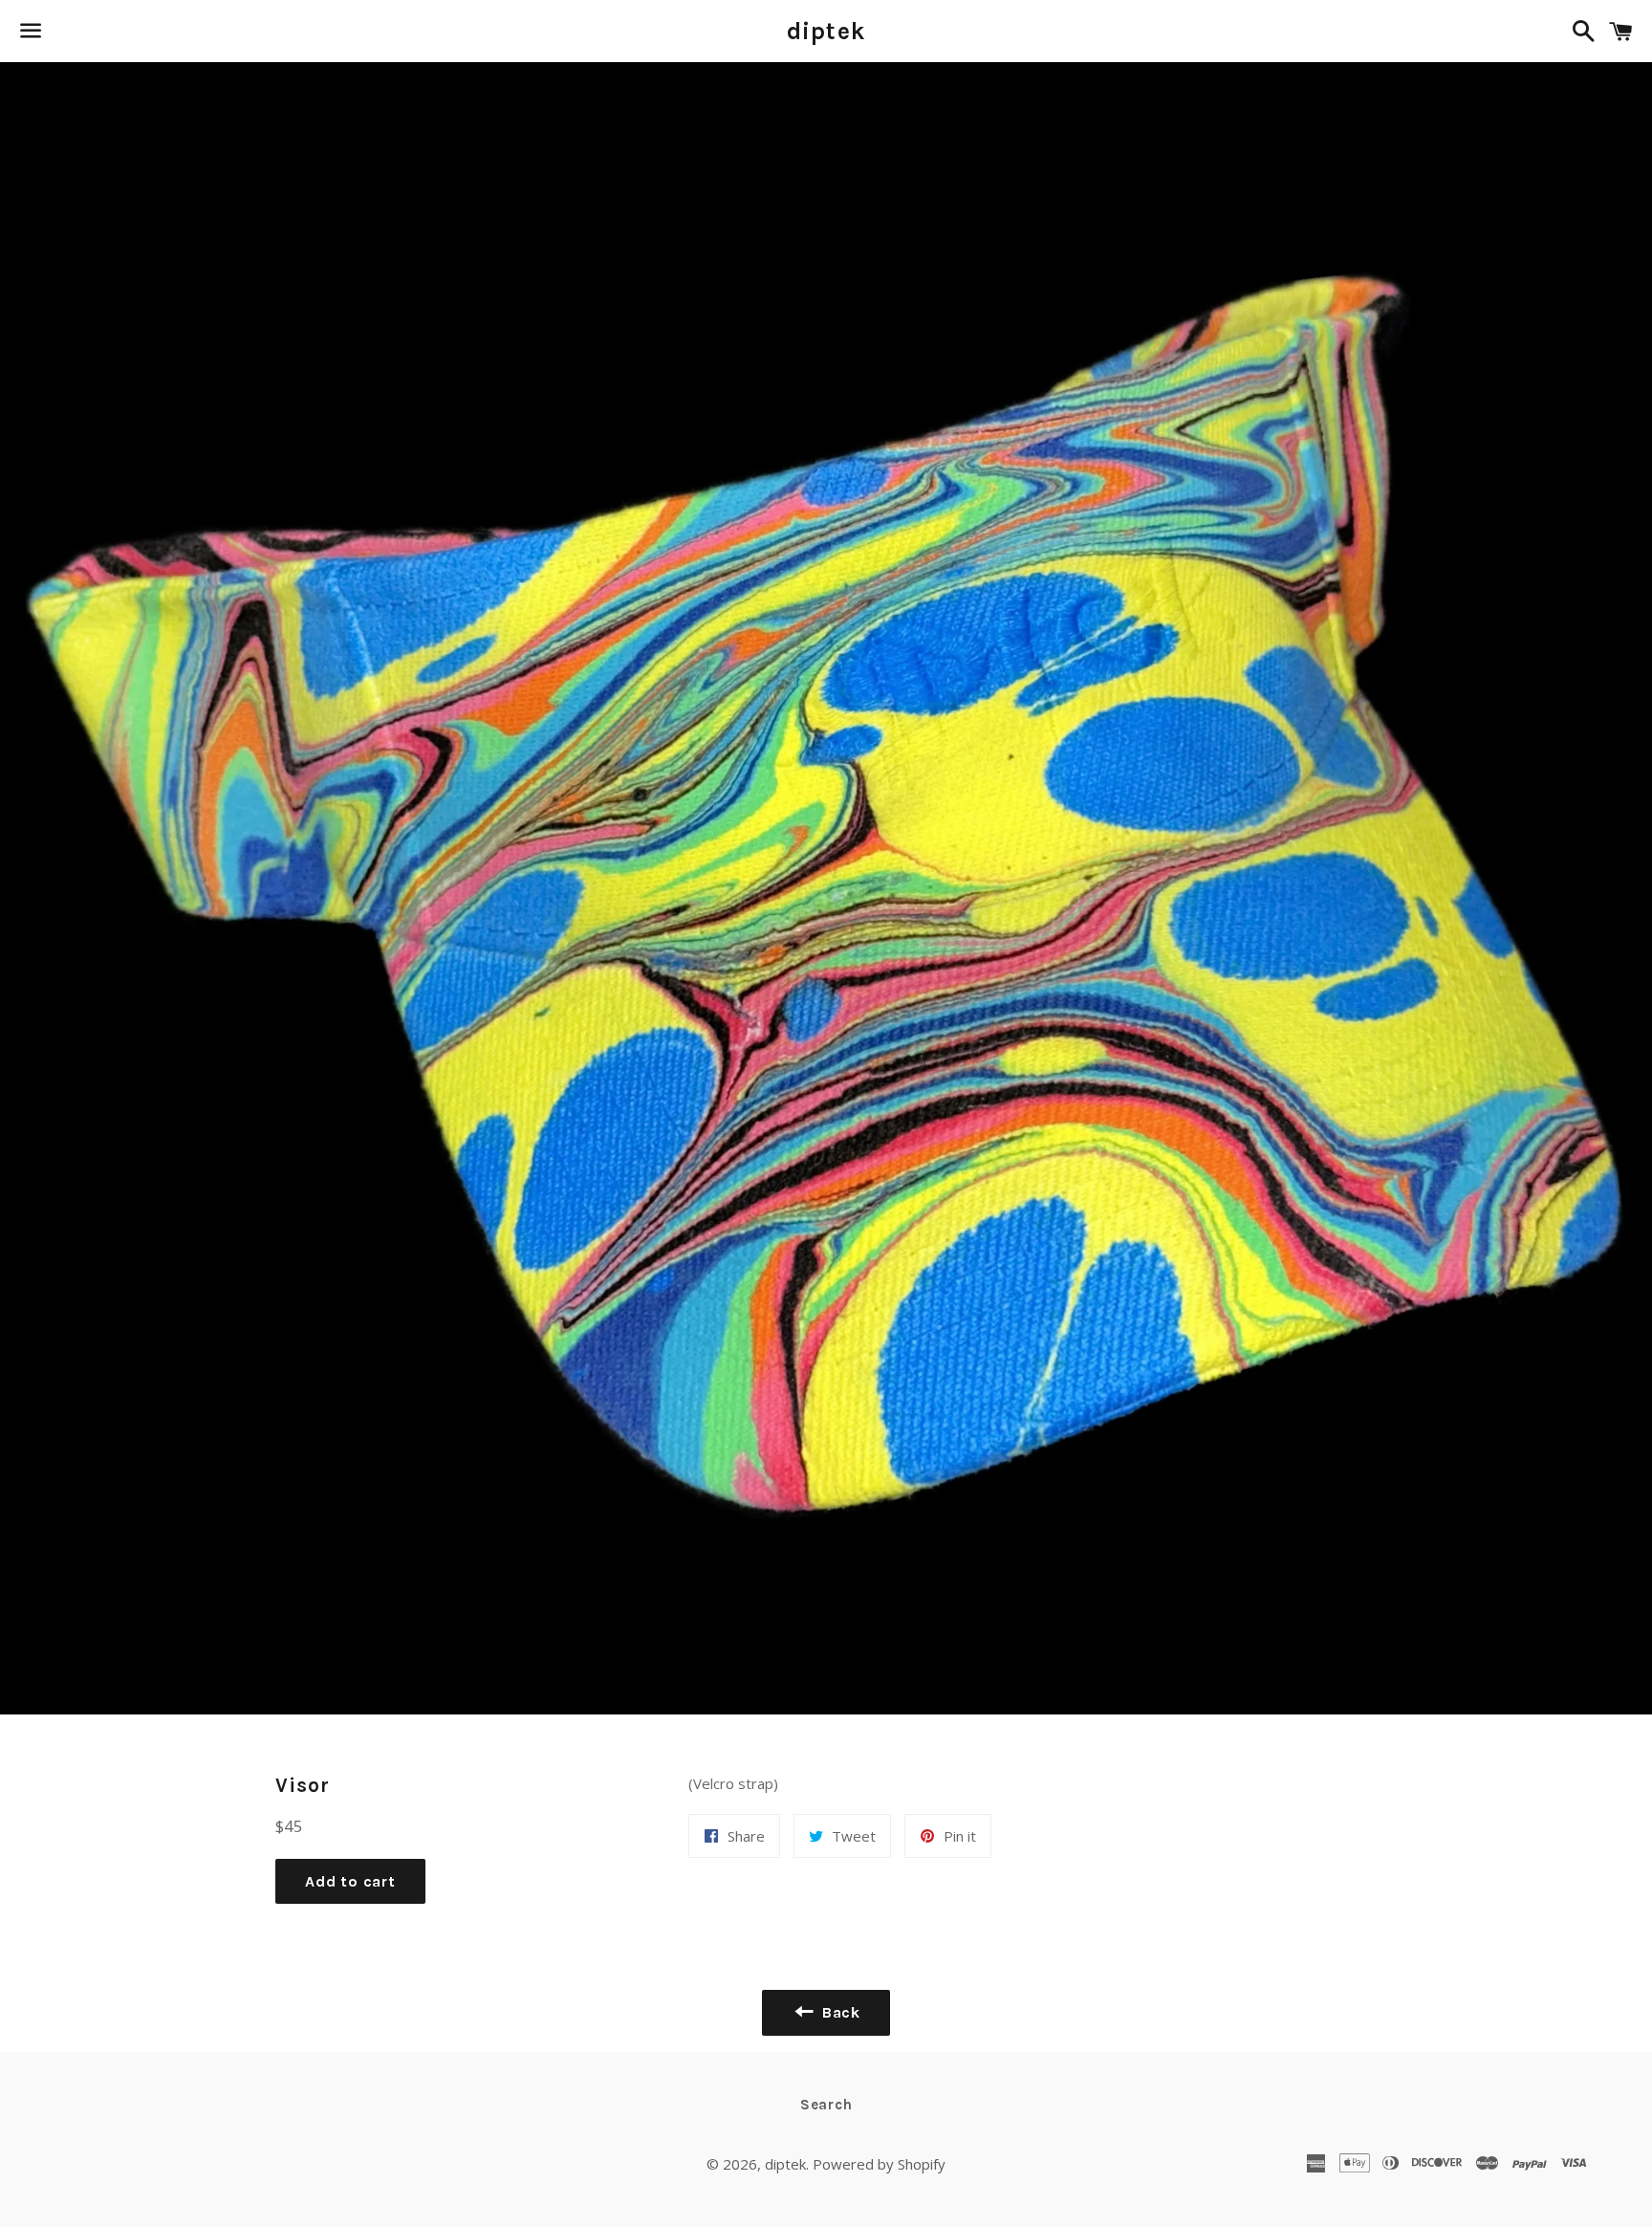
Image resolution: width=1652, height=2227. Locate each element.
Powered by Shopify (879, 2164)
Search (826, 2105)
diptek (826, 31)
